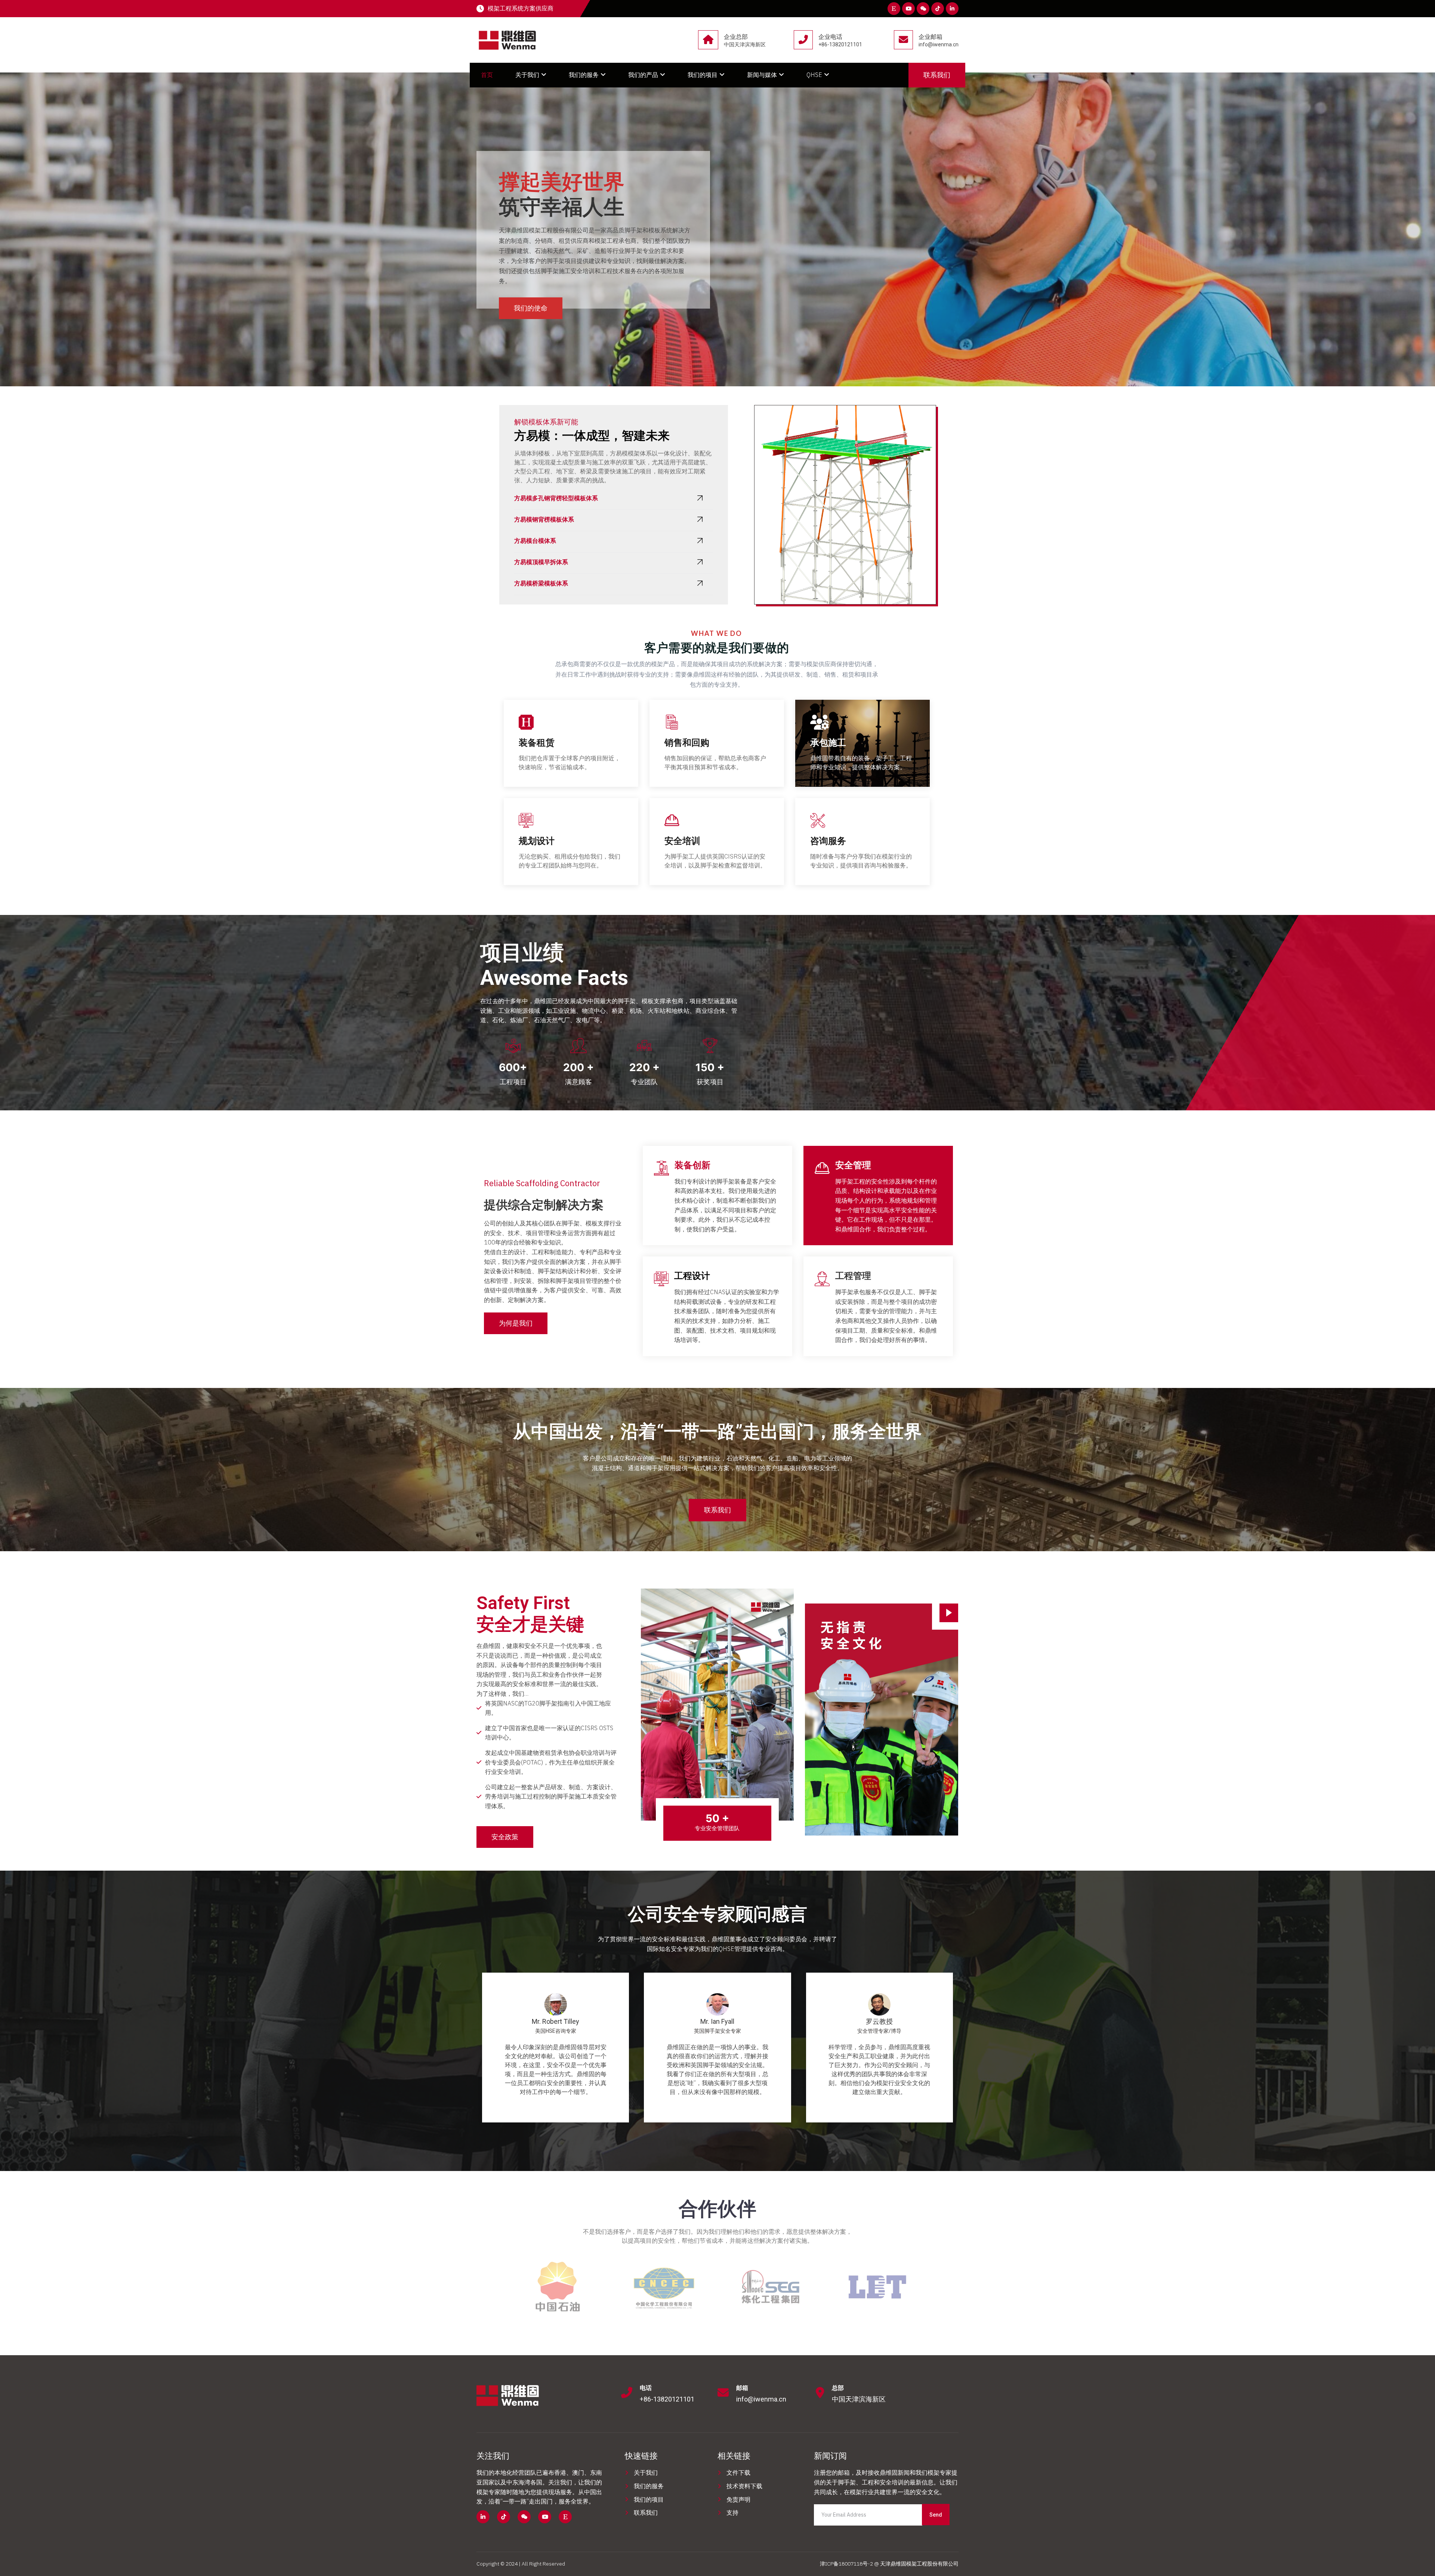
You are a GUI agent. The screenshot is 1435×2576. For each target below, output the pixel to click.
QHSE (814, 75)
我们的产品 (643, 75)
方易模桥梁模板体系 (541, 583)
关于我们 (527, 75)
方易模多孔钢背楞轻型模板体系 (556, 498)
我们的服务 (584, 75)
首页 (487, 75)
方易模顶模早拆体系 (541, 562)
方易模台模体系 (535, 541)
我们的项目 (703, 75)
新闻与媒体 (762, 75)
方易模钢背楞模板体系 (544, 519)
